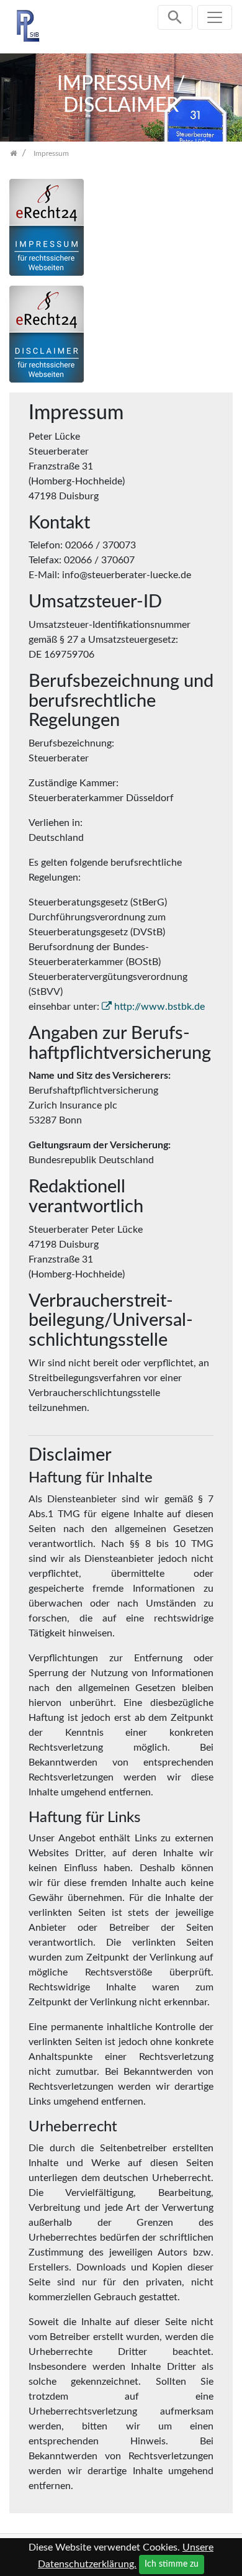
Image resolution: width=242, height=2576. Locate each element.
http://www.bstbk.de (159, 1007)
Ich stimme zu (172, 2564)
